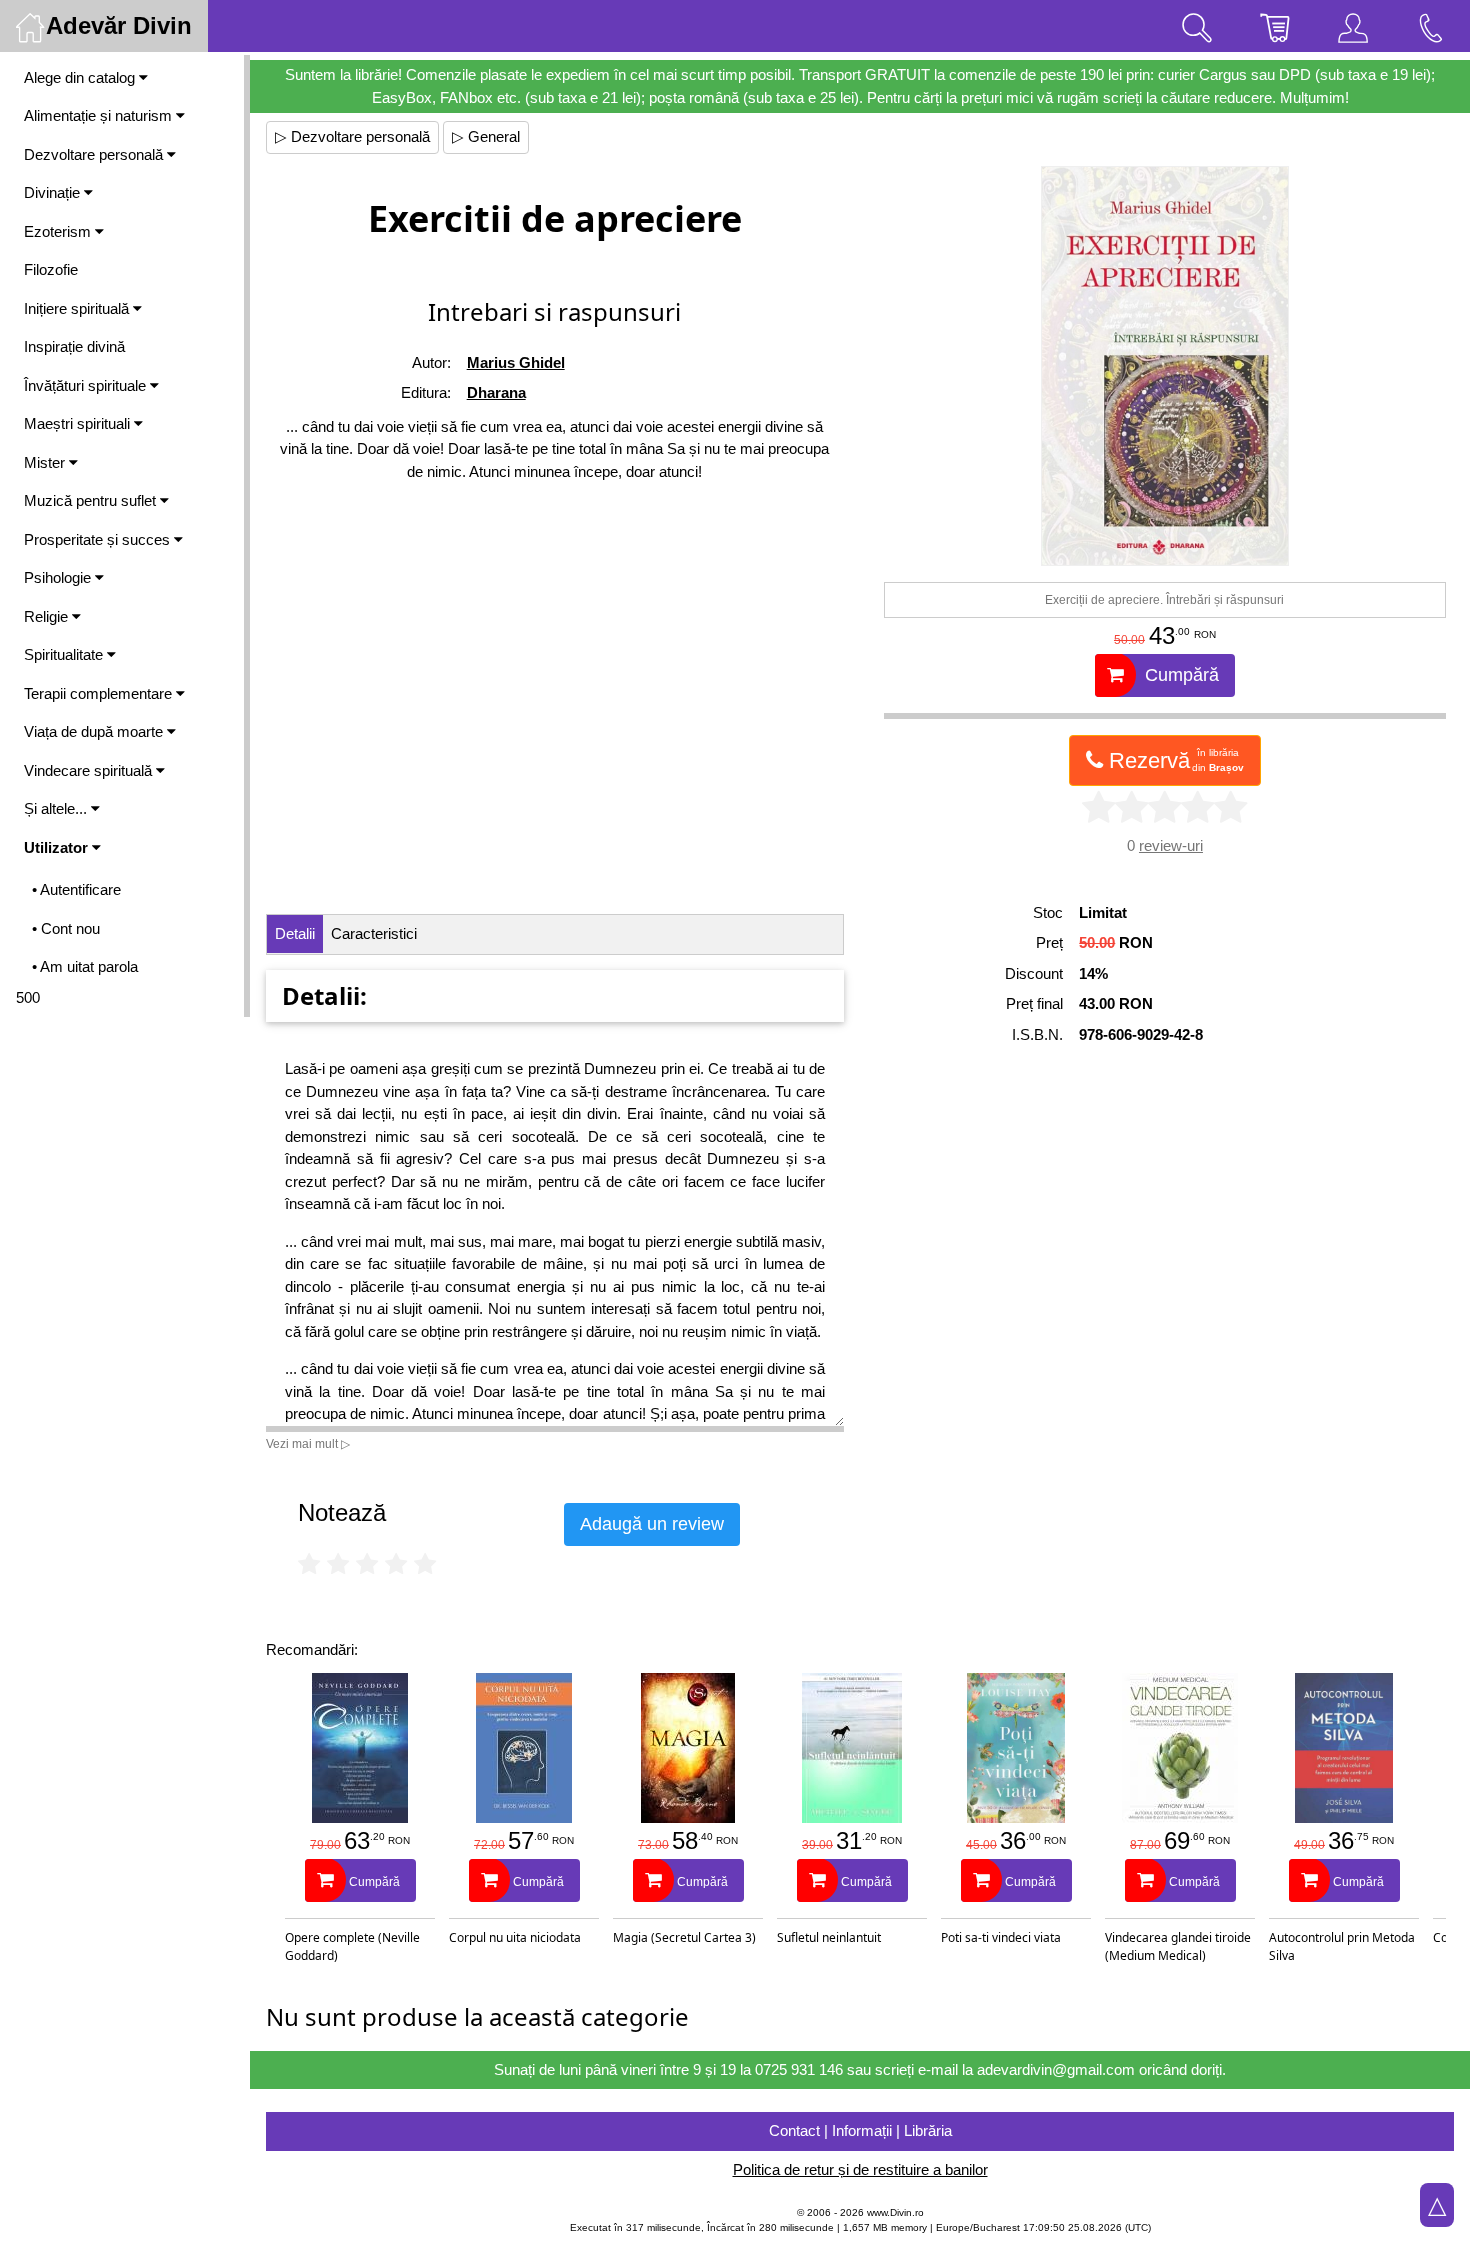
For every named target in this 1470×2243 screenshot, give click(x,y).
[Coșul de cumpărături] (1275, 26)
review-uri (1171, 845)
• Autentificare (76, 889)
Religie (48, 616)
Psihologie (59, 577)
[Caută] (1197, 26)
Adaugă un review (652, 1524)
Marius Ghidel (516, 362)
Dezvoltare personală (95, 154)
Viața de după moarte (95, 731)
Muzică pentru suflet (92, 500)
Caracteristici (374, 933)
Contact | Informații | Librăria (860, 2130)
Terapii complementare (100, 693)
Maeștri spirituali (79, 423)
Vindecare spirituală (90, 770)
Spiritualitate (65, 654)
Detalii (295, 933)
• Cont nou (66, 928)
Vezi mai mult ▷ (308, 1444)
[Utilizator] (1353, 26)
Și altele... (57, 808)
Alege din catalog (81, 77)
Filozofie (51, 269)
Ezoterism (59, 231)
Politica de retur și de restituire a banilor (860, 2169)
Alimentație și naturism (100, 115)
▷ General (486, 136)
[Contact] (1431, 26)
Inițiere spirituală (78, 308)
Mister (46, 462)
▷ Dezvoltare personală (352, 136)
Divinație (54, 192)
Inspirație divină (74, 346)
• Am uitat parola (85, 966)
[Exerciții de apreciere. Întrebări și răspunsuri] (1164, 366)
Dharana (496, 392)
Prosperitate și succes (99, 539)
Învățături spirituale (87, 385)
